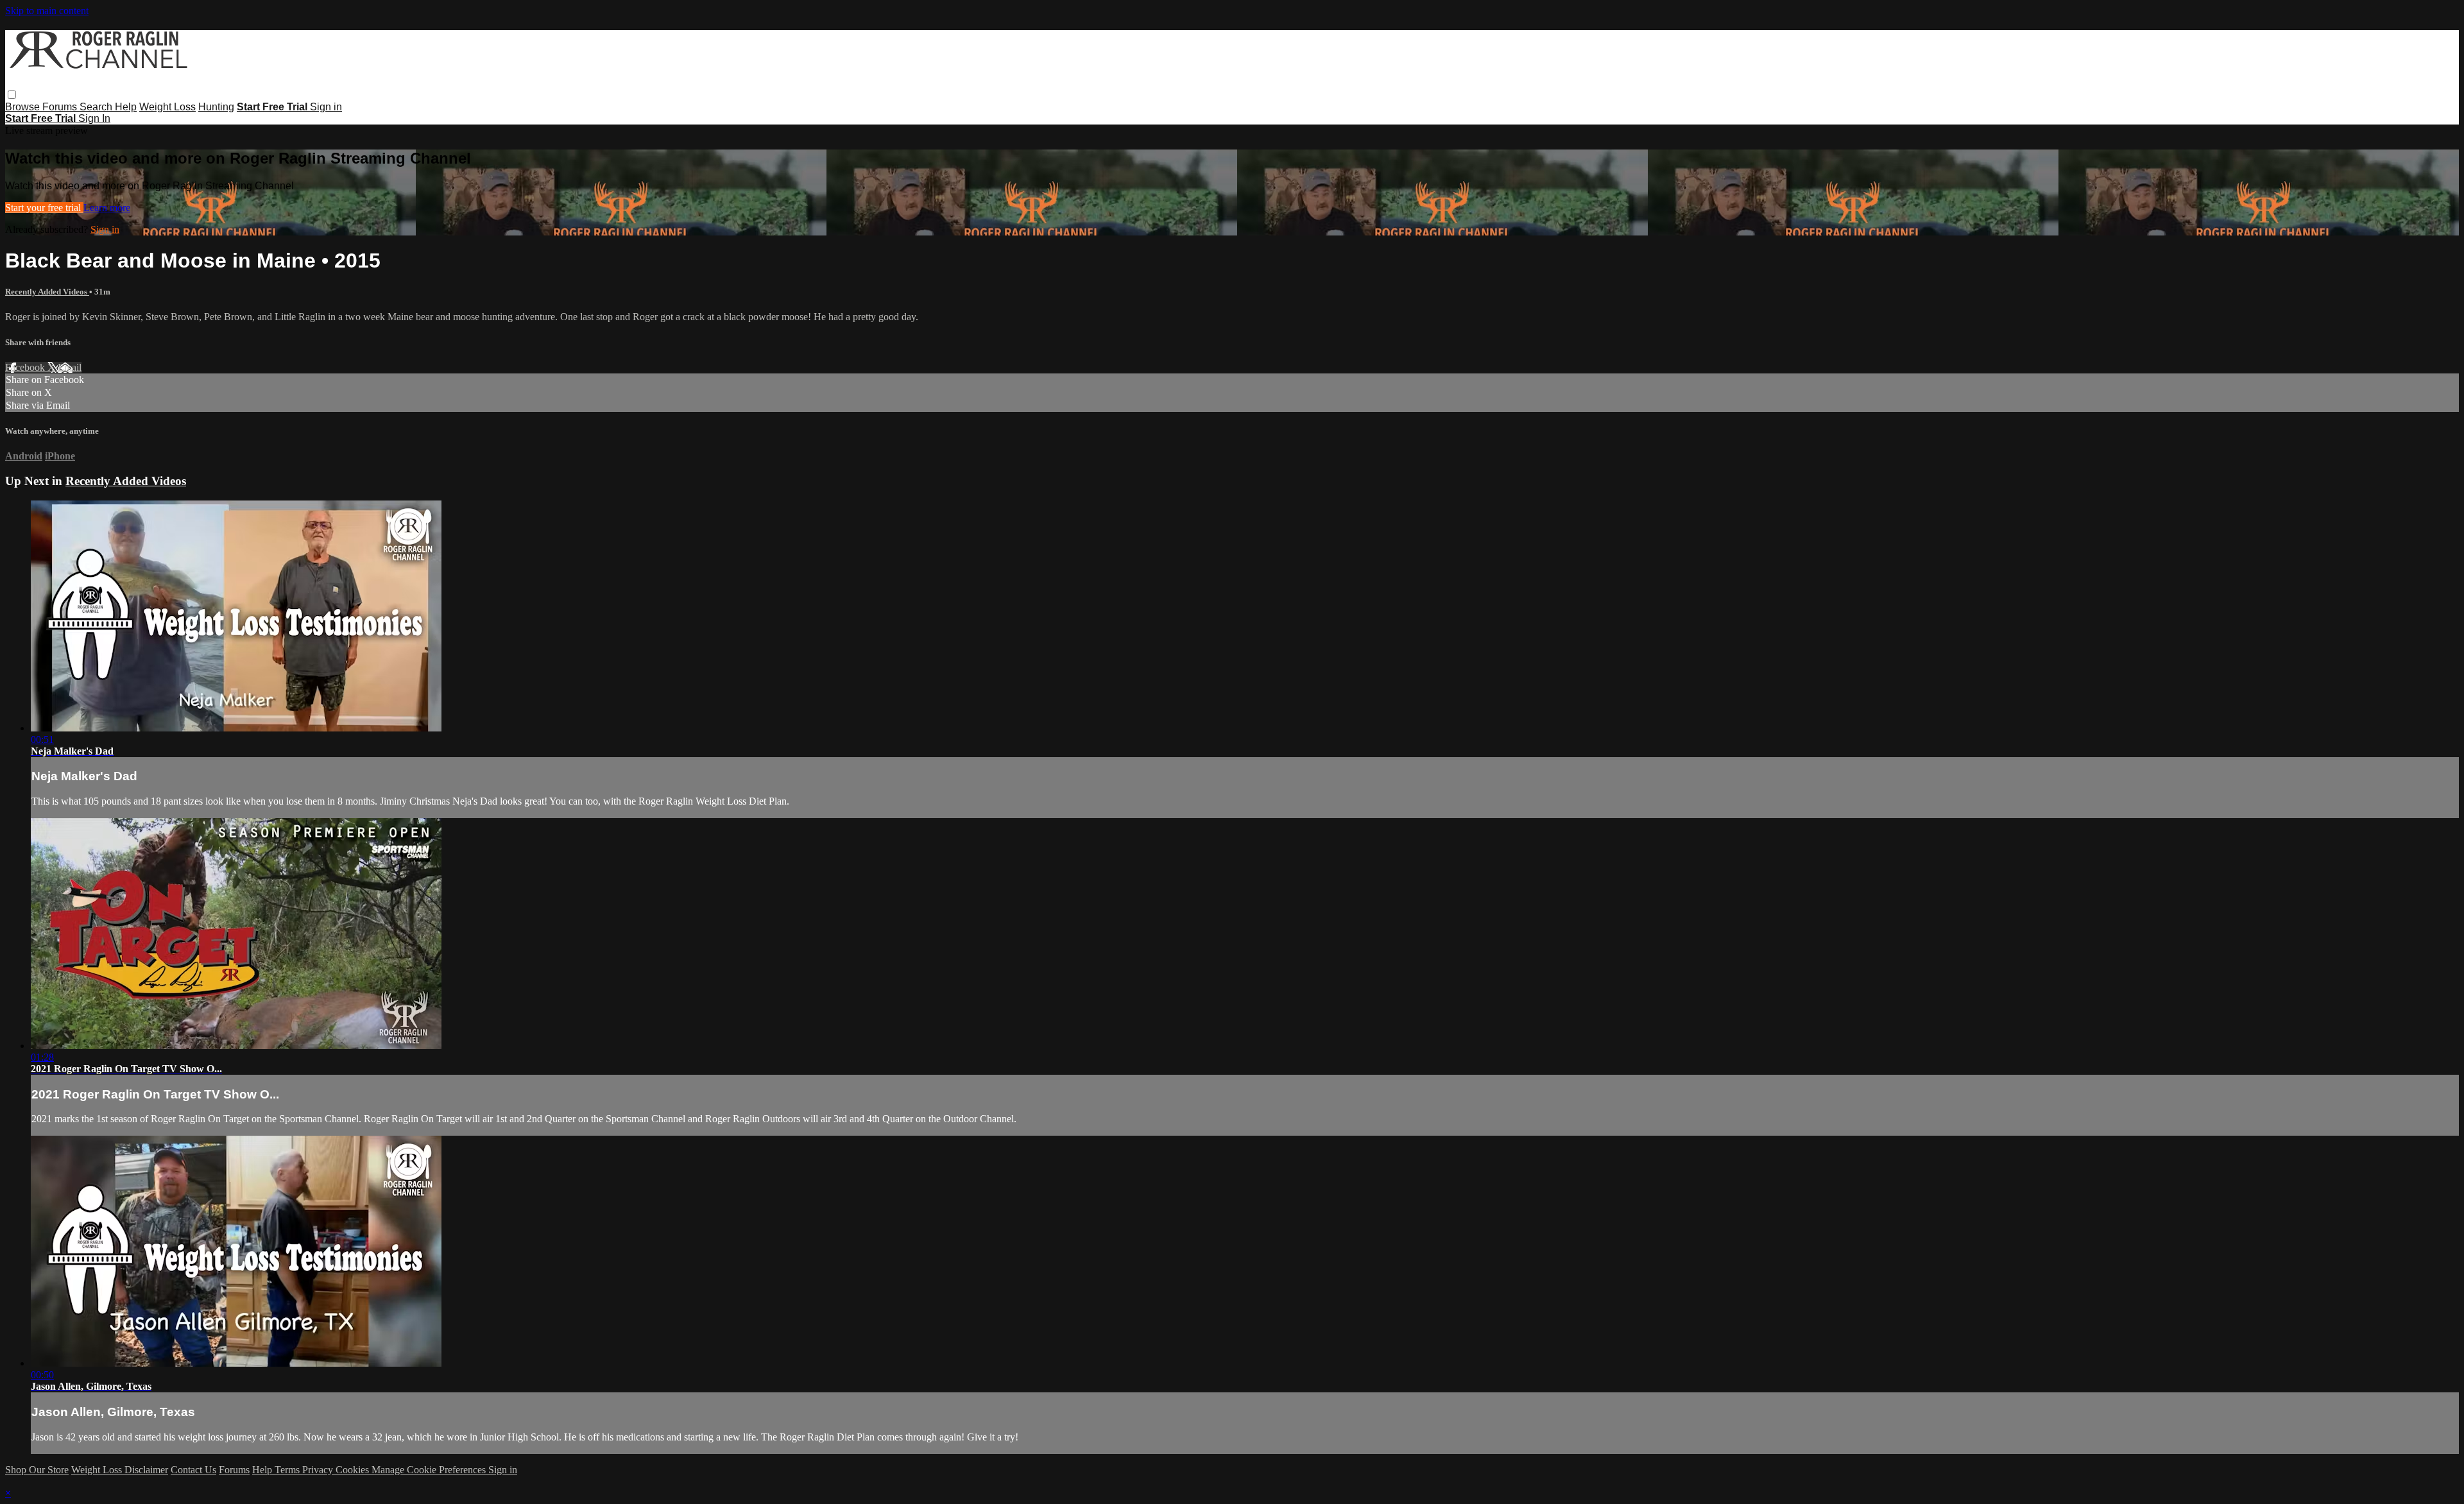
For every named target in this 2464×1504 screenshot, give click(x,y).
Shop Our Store (37, 1470)
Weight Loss (167, 107)
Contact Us (193, 1470)
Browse (24, 107)
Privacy (319, 1470)
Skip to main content (47, 11)
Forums (61, 107)
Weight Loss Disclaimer (120, 1470)
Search (97, 107)
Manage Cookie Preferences (430, 1470)
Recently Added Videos (47, 292)
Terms (288, 1470)
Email (70, 367)
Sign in (326, 107)
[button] (12, 95)
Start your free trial (44, 208)
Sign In (94, 118)
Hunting (216, 107)
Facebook (26, 367)
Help (126, 107)
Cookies (354, 1470)
